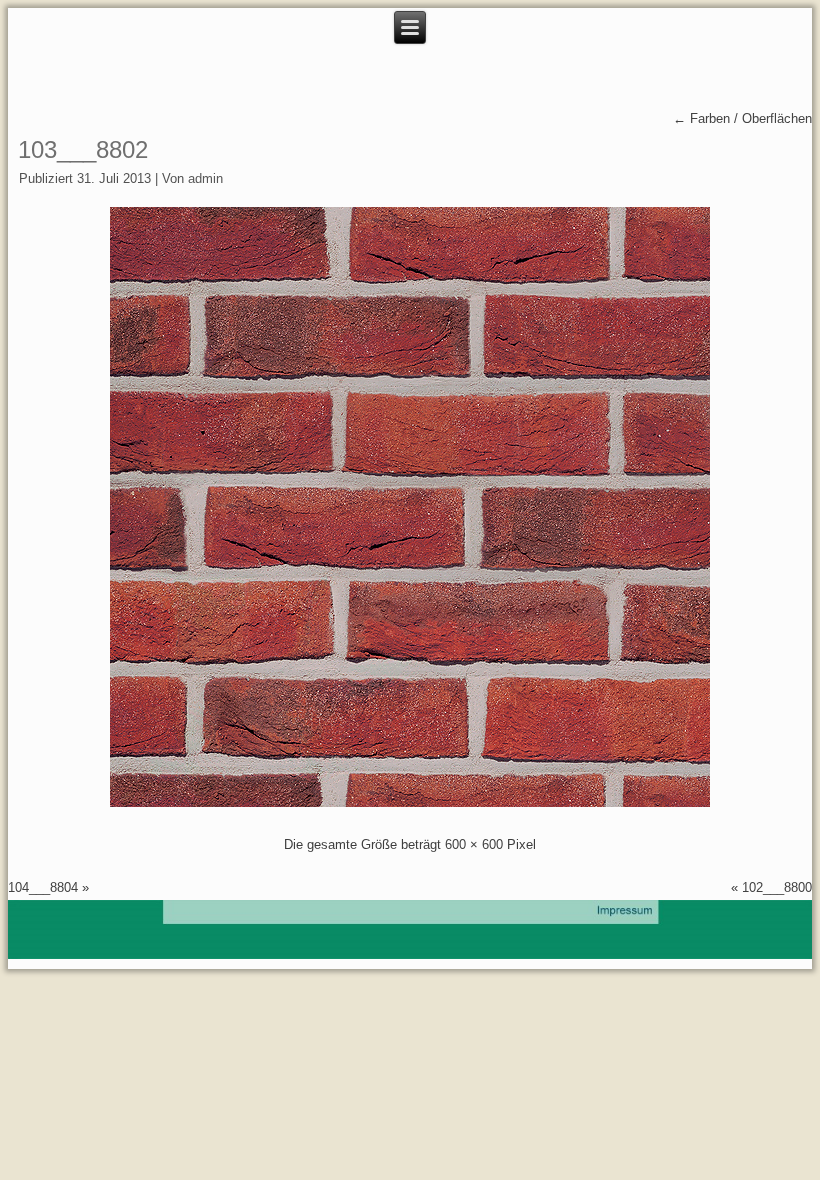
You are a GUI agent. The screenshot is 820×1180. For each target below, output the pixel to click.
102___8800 (777, 887)
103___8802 (83, 149)
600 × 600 (474, 844)
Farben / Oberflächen (742, 118)
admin (205, 178)
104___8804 (43, 887)
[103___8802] (410, 802)
